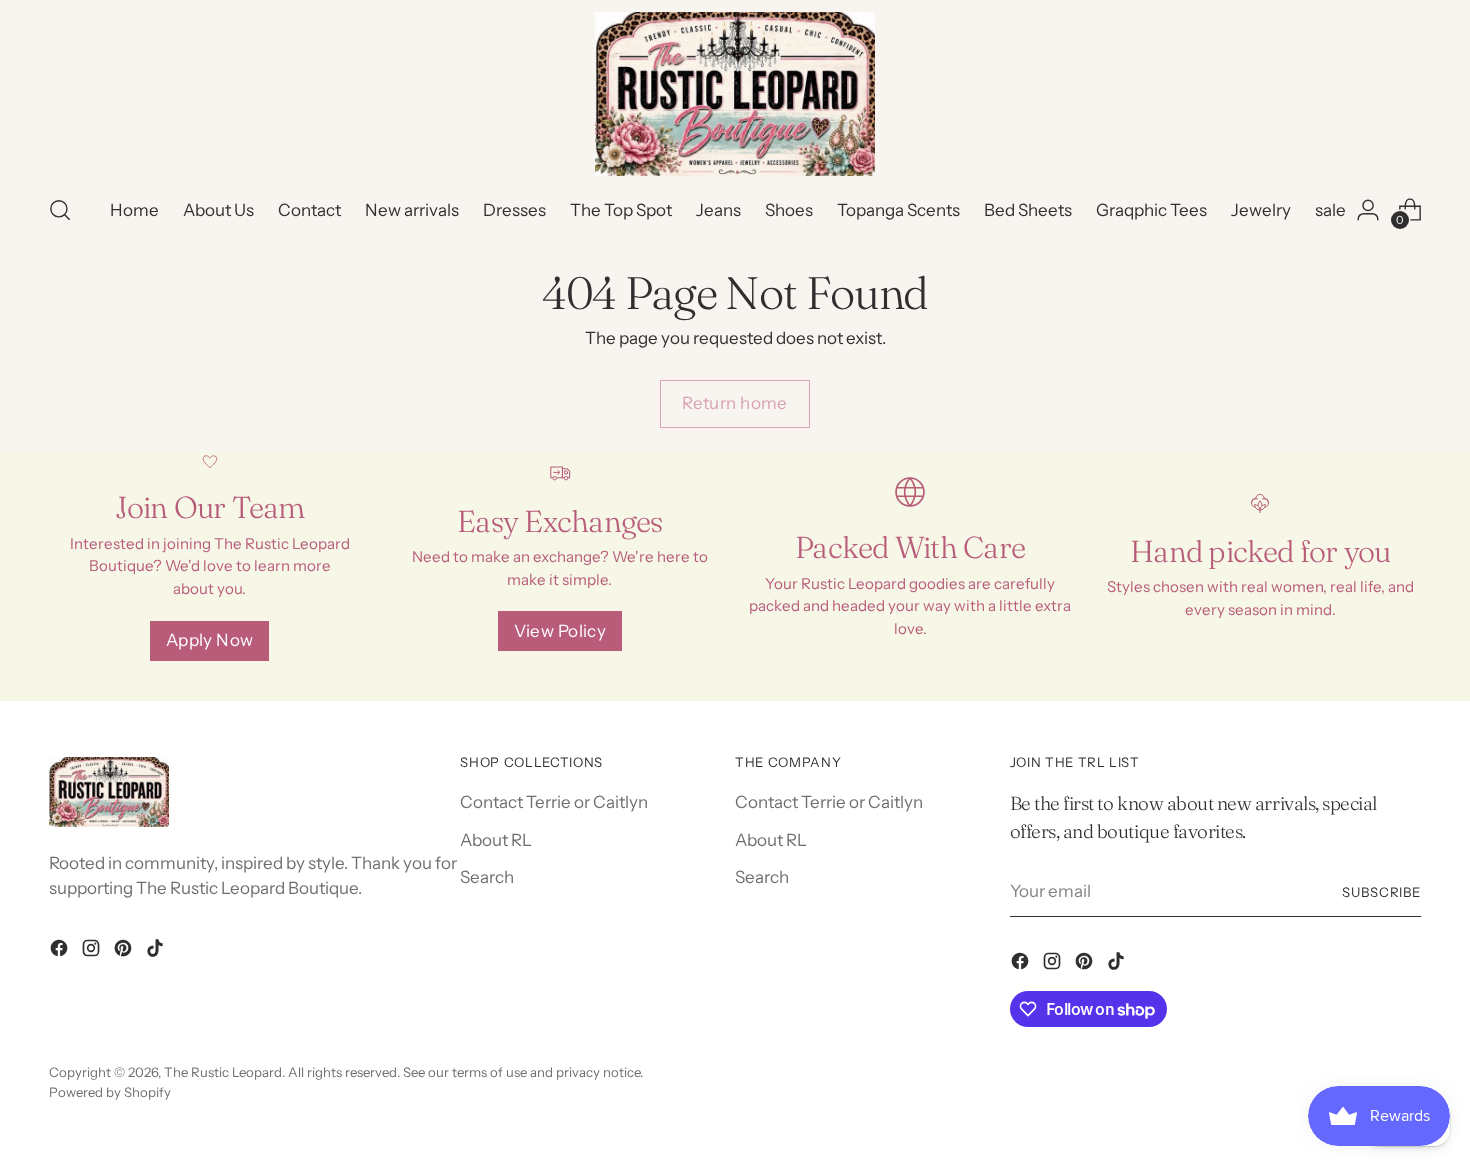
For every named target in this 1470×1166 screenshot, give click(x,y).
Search (487, 877)
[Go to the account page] (1368, 210)
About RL (496, 840)
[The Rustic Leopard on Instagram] (93, 952)
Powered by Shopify (110, 1092)
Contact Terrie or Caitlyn (554, 802)
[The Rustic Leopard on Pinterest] (125, 952)
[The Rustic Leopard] (735, 94)
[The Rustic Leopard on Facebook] (61, 952)
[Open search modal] (60, 210)
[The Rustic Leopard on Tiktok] (157, 952)
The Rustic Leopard (223, 1072)
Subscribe (1382, 892)
